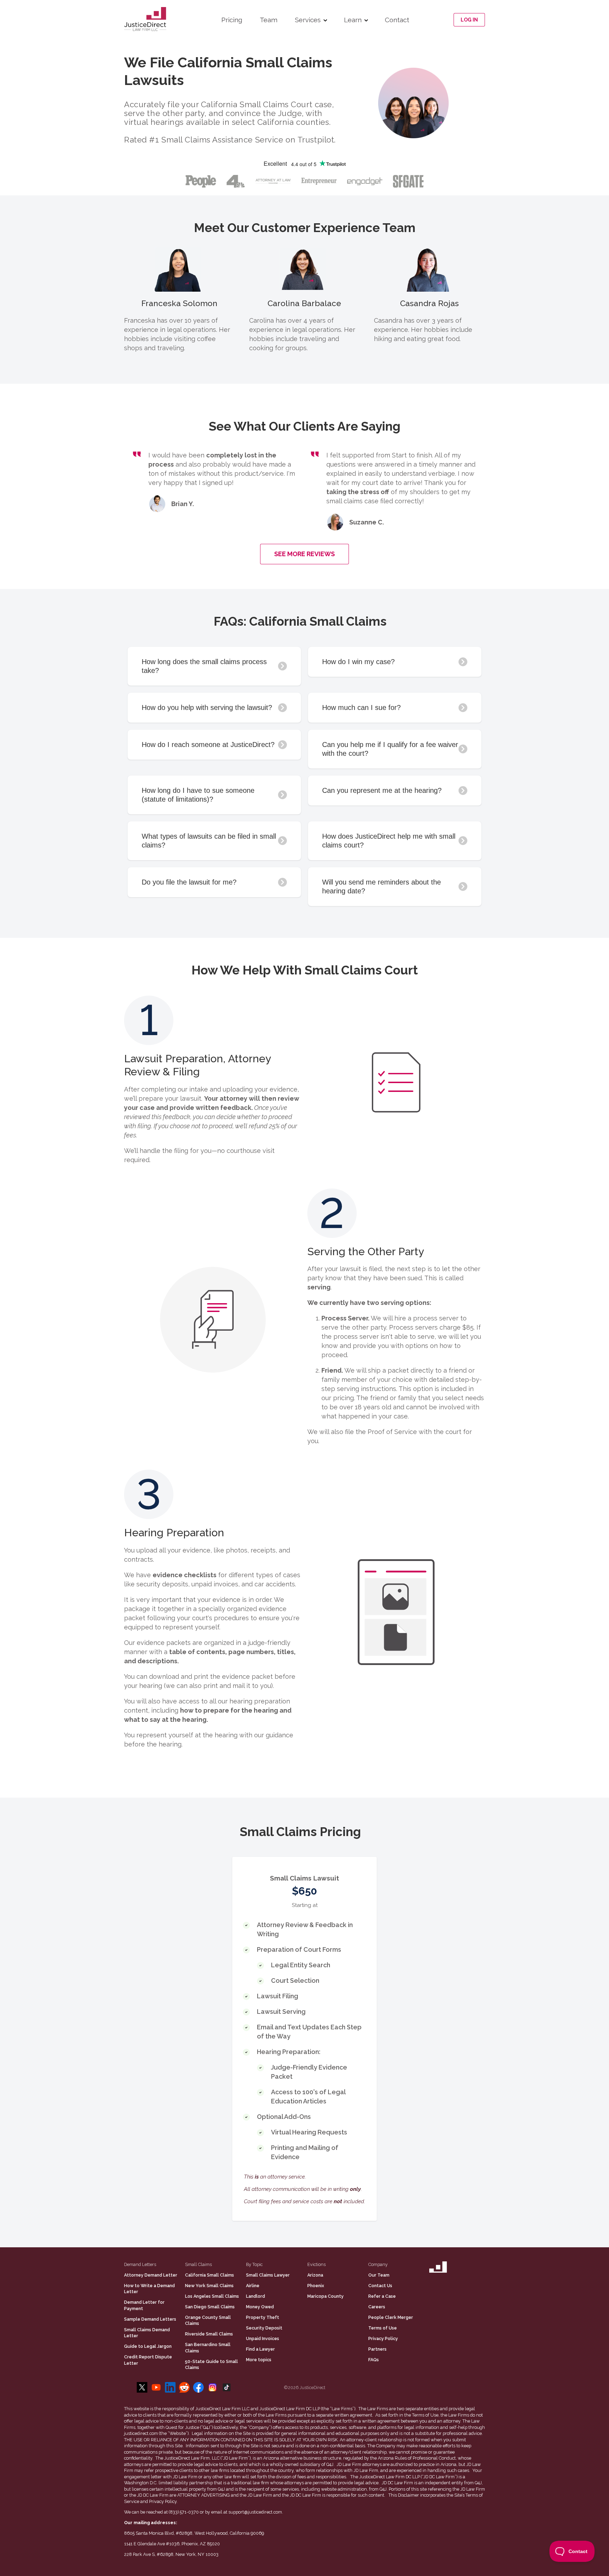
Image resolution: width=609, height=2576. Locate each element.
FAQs (374, 2360)
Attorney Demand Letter (151, 2275)
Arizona (315, 2275)
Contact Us (380, 2286)
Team (269, 20)
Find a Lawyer (260, 2349)
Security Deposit (264, 2328)
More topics (259, 2360)
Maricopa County (325, 2296)
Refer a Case (382, 2296)
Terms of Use (383, 2328)
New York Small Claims (209, 2286)
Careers (377, 2307)
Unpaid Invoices (263, 2338)
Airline (253, 2286)
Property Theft (263, 2317)
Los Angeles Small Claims (212, 2296)
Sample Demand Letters (150, 2319)
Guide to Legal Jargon (148, 2346)
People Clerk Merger (391, 2317)
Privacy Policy (383, 2338)
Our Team (379, 2275)
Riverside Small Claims (209, 2334)
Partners (377, 2349)
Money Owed (260, 2307)
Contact (397, 20)
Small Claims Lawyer (268, 2275)
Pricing (232, 20)
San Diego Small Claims (210, 2307)
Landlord (256, 2296)
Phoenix (316, 2286)
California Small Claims (210, 2275)
